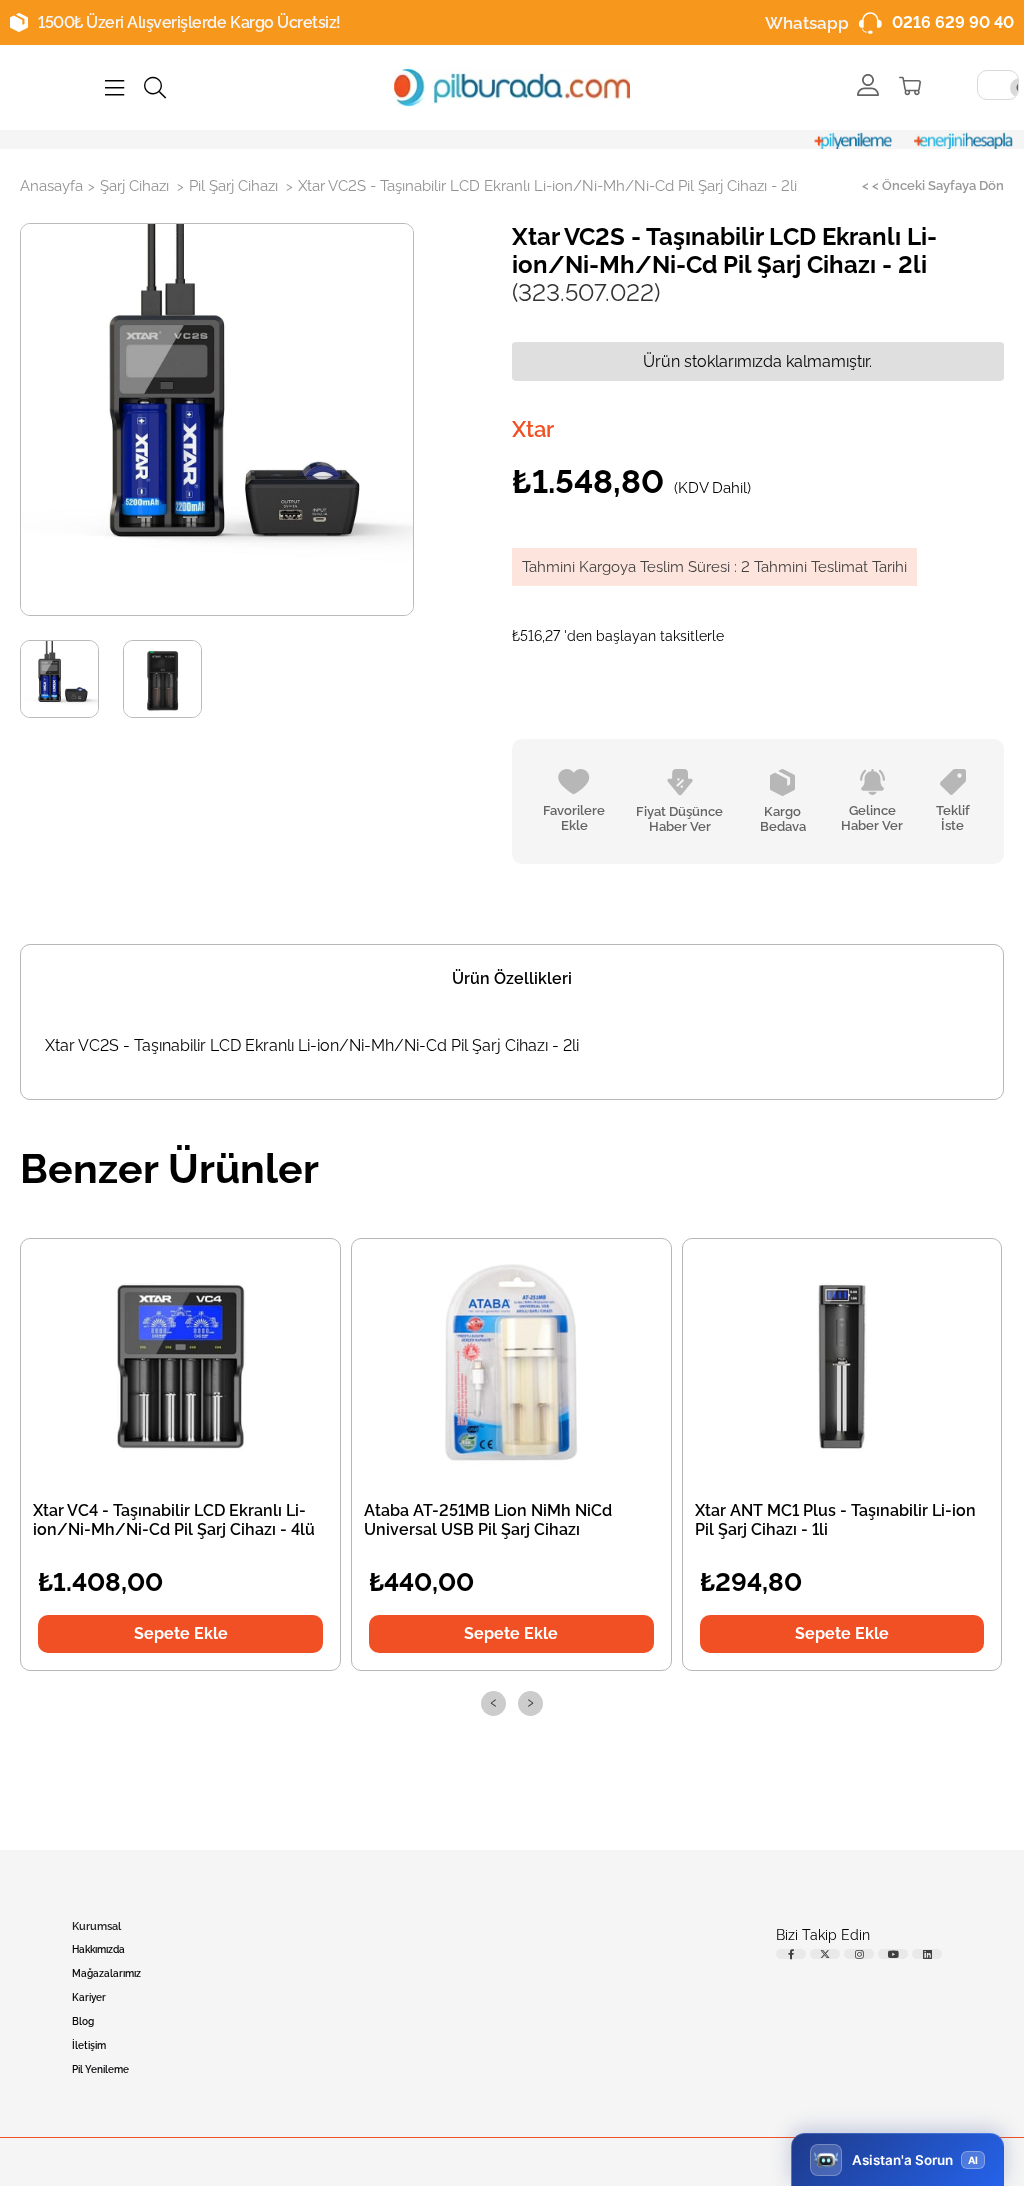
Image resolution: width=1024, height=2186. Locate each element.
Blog (83, 2021)
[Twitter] (825, 1954)
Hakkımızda (98, 1949)
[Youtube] (893, 1954)
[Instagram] (859, 1954)
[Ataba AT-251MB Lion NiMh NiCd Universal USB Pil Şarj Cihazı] (511, 1364)
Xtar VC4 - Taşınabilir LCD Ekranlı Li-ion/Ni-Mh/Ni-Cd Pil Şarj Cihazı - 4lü (174, 1520)
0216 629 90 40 (953, 22)
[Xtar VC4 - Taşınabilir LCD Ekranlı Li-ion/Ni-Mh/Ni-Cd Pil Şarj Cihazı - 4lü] (181, 1364)
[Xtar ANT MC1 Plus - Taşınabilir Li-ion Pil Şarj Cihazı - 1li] (842, 1364)
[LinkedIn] (927, 1954)
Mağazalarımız (106, 1973)
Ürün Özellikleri (512, 978)
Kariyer (89, 1997)
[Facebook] (791, 1954)
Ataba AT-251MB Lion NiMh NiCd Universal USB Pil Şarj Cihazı (488, 1520)
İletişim (89, 2045)
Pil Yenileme (100, 2069)
